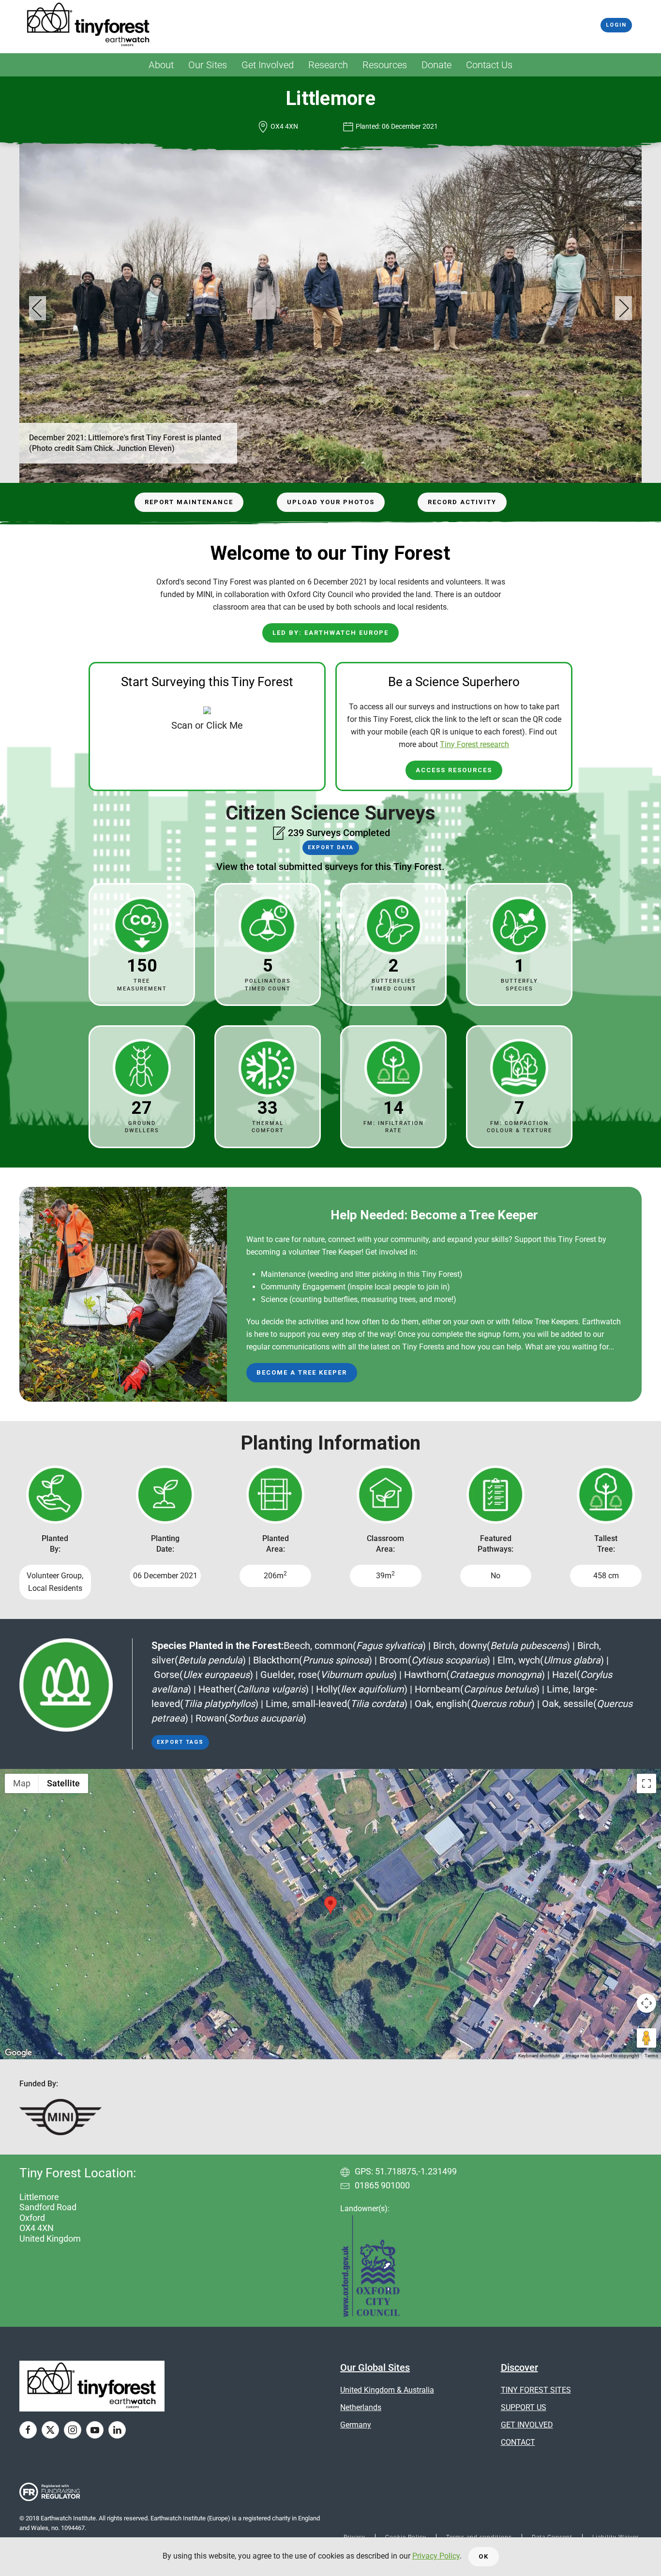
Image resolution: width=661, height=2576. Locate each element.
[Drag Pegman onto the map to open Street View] (646, 2038)
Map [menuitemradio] (22, 1783)
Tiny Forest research (474, 744)
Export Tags (180, 1742)
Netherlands (361, 2407)
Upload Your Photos (331, 502)
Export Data (331, 847)
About (161, 65)
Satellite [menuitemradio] (63, 1783)
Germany (356, 2425)
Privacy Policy (436, 2556)
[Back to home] (89, 25)
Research (328, 65)
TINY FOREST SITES (536, 2390)
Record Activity (462, 502)
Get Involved (268, 65)
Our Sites (208, 65)
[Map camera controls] (646, 2003)
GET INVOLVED (527, 2425)
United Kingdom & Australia (387, 2390)
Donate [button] (436, 65)
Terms (651, 2056)
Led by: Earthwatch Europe (330, 633)
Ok (484, 2556)
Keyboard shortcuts (539, 2056)
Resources (385, 65)
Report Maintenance (189, 502)
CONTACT (518, 2442)
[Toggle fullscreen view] (646, 1783)
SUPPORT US (524, 2407)
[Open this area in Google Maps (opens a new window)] (18, 2053)
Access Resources (454, 770)
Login (616, 25)
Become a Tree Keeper (302, 1372)
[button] (38, 308)
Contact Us (489, 65)
